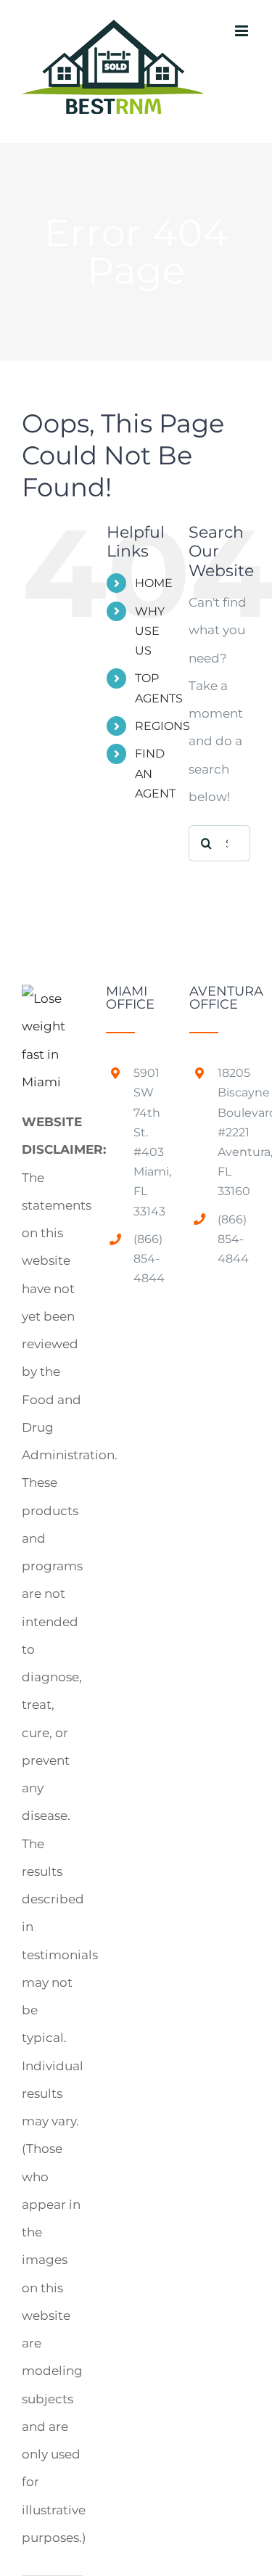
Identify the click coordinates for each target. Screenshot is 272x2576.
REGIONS (162, 726)
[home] (52, 998)
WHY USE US (150, 631)
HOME (154, 583)
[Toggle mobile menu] (243, 31)
